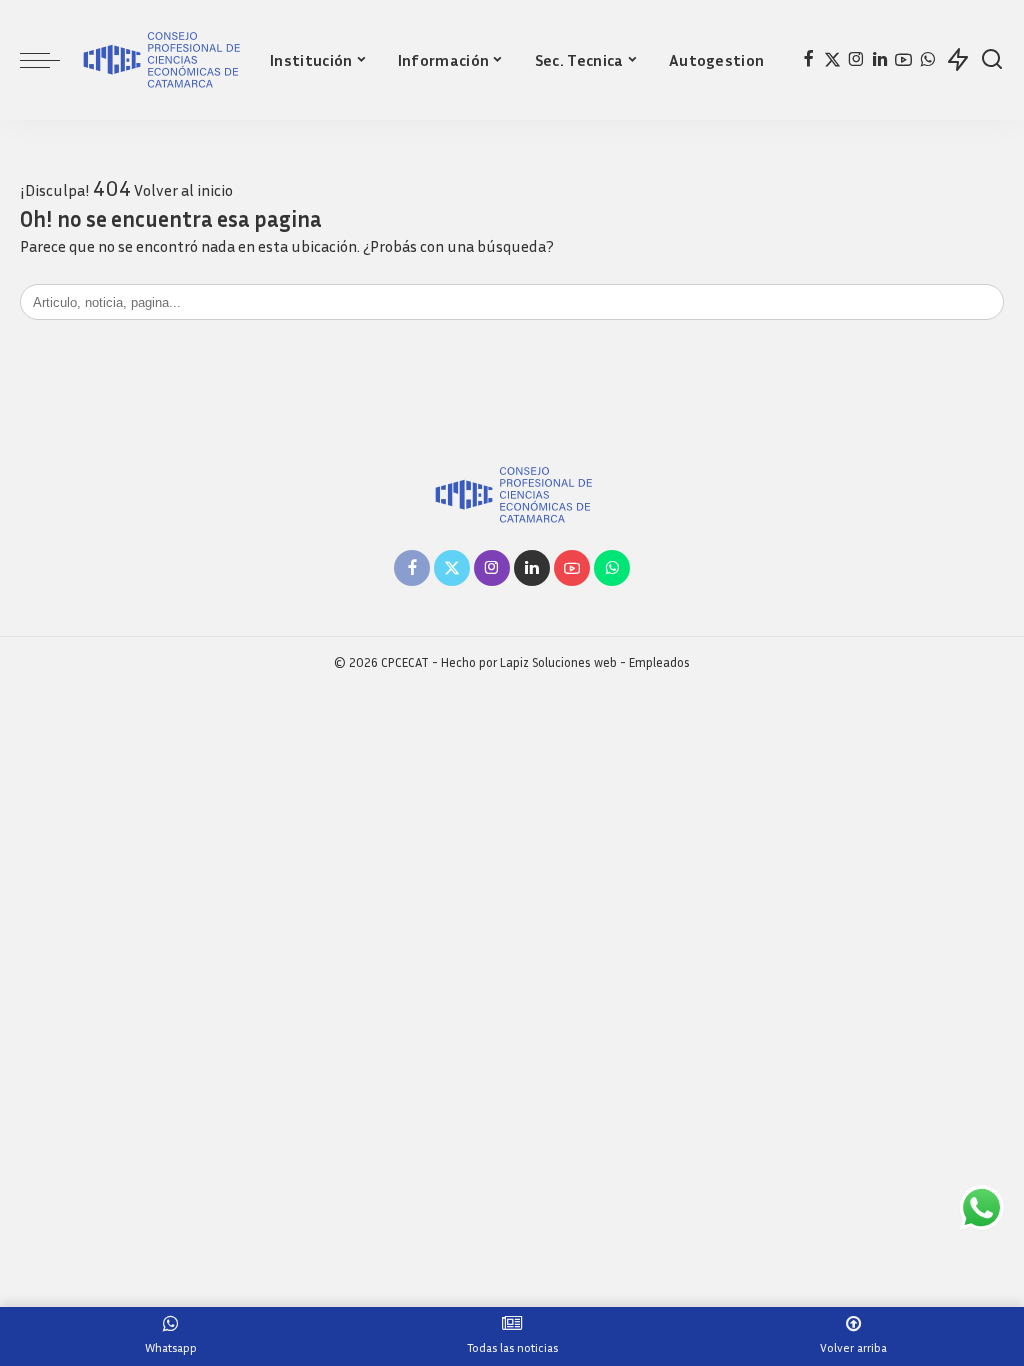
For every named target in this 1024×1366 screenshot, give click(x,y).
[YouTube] (903, 60)
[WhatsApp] (927, 60)
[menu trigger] (50, 60)
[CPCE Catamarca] (160, 60)
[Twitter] (832, 60)
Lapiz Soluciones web (558, 662)
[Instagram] (856, 60)
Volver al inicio (183, 190)
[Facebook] (808, 60)
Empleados (659, 662)
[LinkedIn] (880, 60)
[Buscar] (992, 60)
